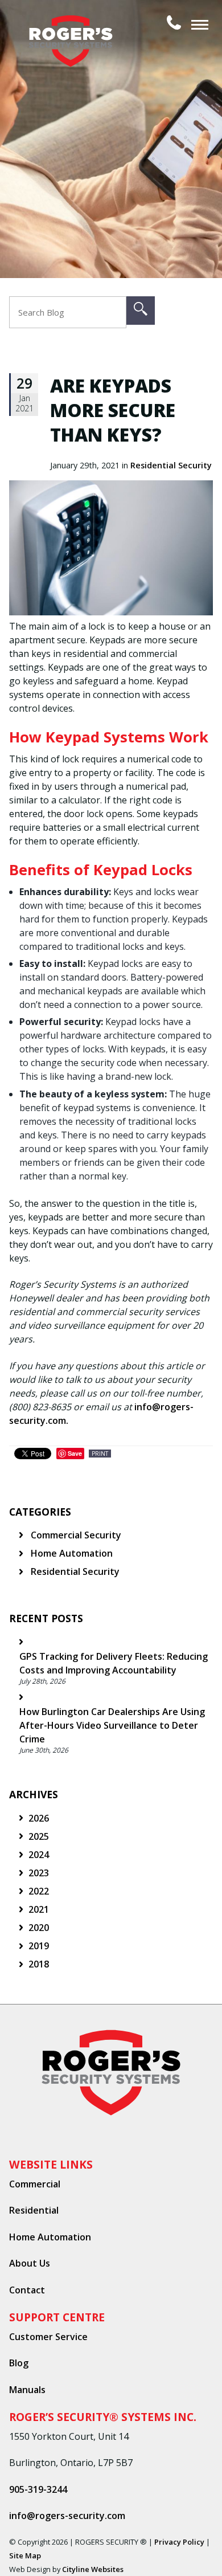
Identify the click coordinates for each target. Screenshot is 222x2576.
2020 (39, 1928)
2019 (39, 1946)
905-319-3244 (38, 2489)
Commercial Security (75, 1535)
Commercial (35, 2184)
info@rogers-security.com (67, 2516)
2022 (39, 1891)
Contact (27, 2290)
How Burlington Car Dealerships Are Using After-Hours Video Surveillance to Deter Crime (112, 1725)
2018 (39, 1964)
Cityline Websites (93, 2569)
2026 (39, 1818)
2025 (39, 1836)
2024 (39, 1855)
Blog (19, 2363)
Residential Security (171, 465)
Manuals (27, 2390)
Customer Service (48, 2337)
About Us (30, 2263)
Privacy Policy (179, 2542)
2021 (39, 1909)
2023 (39, 1873)
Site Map (25, 2555)
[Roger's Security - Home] (75, 23)
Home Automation (71, 1553)
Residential (34, 2210)
